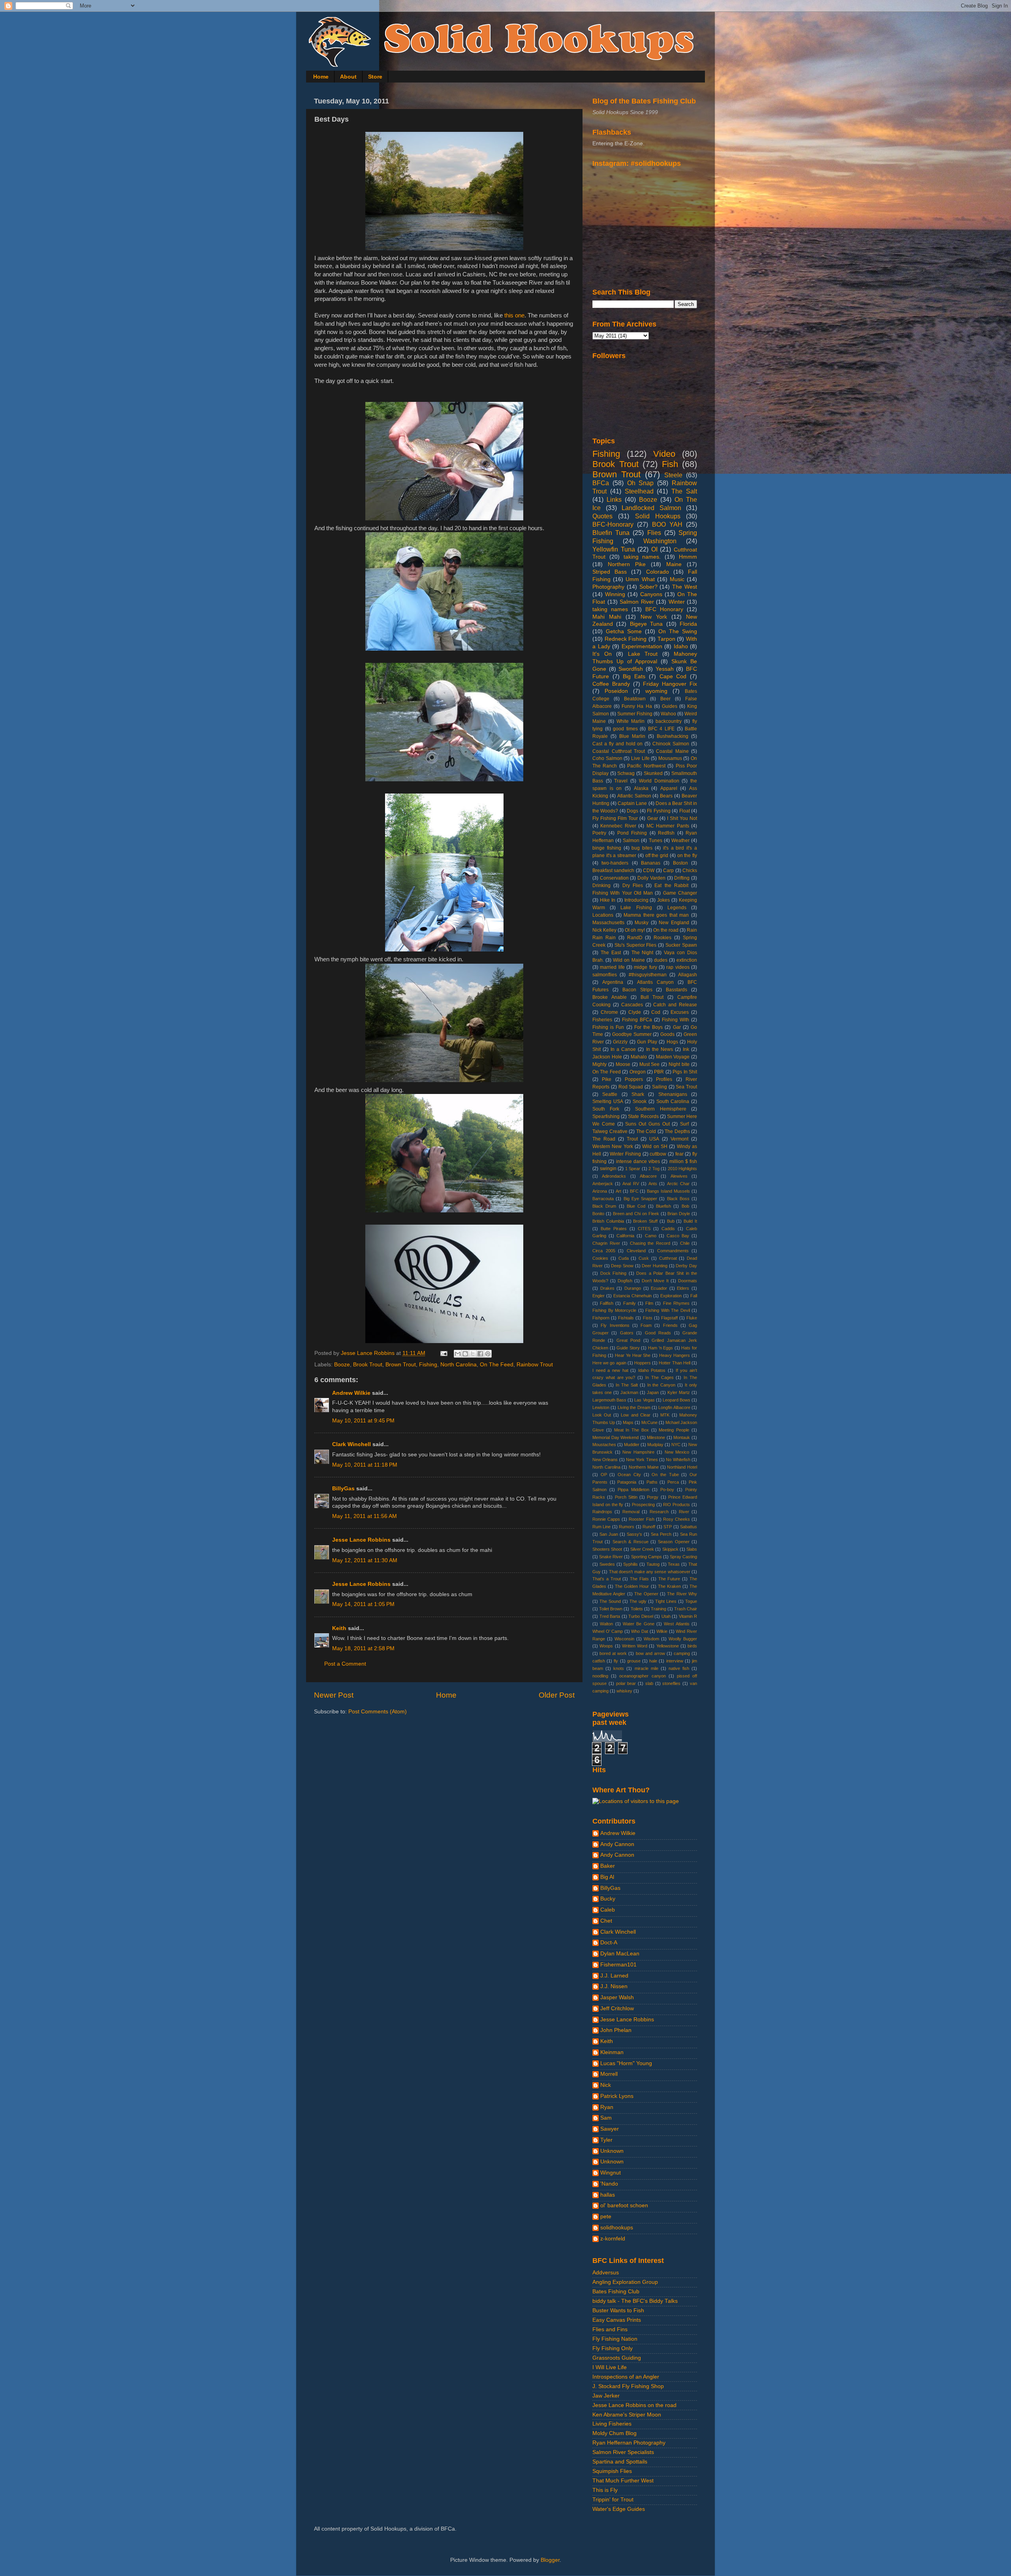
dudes (661, 960)
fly (616, 1661)
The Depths (677, 1131)
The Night (643, 953)
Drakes (607, 1288)
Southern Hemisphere (661, 1109)
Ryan (607, 2107)
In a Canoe (623, 1049)
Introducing (636, 900)
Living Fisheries (612, 2424)
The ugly (638, 1601)
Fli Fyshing (659, 811)
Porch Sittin (626, 1497)
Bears (666, 796)
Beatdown (635, 699)
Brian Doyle (679, 1214)
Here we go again (609, 1363)
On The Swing (678, 631)
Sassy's (634, 1534)
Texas (674, 1564)
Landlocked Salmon (651, 508)
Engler (599, 1296)
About (348, 77)
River (684, 1512)
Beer (665, 699)
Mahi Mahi (607, 617)
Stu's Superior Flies (636, 945)
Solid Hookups (658, 516)
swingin (608, 1169)
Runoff (649, 1527)
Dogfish (625, 1281)
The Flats (639, 1579)
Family (630, 1303)
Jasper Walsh (617, 1997)
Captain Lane (632, 803)
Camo (651, 1236)
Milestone (656, 1437)
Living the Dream (634, 1407)
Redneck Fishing (626, 639)
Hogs (672, 1042)
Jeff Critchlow (617, 2008)
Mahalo (639, 1057)
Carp (668, 871)
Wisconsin (624, 1639)
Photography (608, 587)
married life (612, 967)
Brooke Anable (610, 997)
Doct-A (609, 1943)
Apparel (669, 788)
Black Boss (678, 1199)
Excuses (680, 1012)
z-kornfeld (613, 2239)
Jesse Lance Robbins (361, 1540)
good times (625, 729)
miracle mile (646, 1668)
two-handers (615, 863)
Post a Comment (345, 1664)
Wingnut (611, 2173)
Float (685, 811)
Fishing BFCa (637, 1020)
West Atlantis (677, 1624)
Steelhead (639, 491)
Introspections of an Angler (626, 2377)
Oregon (638, 1072)
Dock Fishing (614, 1273)
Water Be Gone (639, 1624)
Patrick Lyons (617, 2096)
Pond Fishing (632, 833)
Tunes (656, 841)
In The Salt (627, 1385)
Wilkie (662, 1631)
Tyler (606, 2140)
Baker (608, 1866)
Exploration (671, 1296)
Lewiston (601, 1407)
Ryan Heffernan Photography (629, 2443)
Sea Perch (661, 1534)
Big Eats (634, 676)
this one (514, 315)
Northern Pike (627, 564)
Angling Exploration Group (625, 2282)
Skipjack (670, 1549)
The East (611, 953)
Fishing (428, 1365)
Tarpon (666, 639)
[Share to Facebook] (480, 1354)
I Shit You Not (682, 818)
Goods (667, 1034)
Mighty (599, 1064)
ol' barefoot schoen (624, 2205)
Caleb (608, 1910)
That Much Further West (623, 2481)
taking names (610, 609)
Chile (685, 1243)
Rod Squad (631, 1087)
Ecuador (659, 1288)
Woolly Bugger (683, 1639)
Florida (688, 624)
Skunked (653, 773)
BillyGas (343, 1489)
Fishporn (601, 1318)
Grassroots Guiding (617, 2358)
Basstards (677, 990)
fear (679, 1154)
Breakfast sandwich (613, 871)
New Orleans (605, 1460)
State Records (643, 1116)
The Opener (646, 1594)
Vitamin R (688, 1616)
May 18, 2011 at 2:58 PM (363, 1648)
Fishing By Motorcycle (614, 1310)
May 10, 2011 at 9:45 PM (363, 1421)
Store (375, 77)
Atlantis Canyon (655, 982)
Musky (642, 923)
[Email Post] (443, 1353)
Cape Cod (673, 676)
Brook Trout (368, 1365)
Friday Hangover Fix (670, 684)
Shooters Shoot (607, 1549)
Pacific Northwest (646, 766)
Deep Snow (622, 1266)
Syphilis (630, 1564)
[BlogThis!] (465, 1354)
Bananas (651, 863)
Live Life (640, 758)
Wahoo (668, 714)
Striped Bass (610, 572)
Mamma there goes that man (656, 915)
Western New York (613, 1146)
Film (649, 1303)
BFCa (601, 483)
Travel (621, 781)
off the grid (657, 856)
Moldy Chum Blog (614, 2433)
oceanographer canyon (642, 1676)
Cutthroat (668, 1258)
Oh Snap (641, 483)
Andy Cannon (617, 1844)
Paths (652, 1482)
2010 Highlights (683, 1169)
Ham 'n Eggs (661, 1348)
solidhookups (617, 2228)
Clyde (635, 1012)
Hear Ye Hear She (633, 1355)
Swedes (607, 1564)
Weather (680, 841)
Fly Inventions (615, 1325)
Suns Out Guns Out (647, 1124)
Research (659, 1512)
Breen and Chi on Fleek (636, 1214)
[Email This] (458, 1354)
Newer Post (334, 1695)
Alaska (641, 788)
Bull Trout (652, 997)
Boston (680, 863)
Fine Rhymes (676, 1303)
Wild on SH (655, 1146)
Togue (691, 1601)
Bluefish (663, 1206)
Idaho (681, 646)
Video (664, 454)
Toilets (637, 1609)
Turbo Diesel (641, 1616)
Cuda (624, 1258)
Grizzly (620, 1042)
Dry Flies (633, 886)
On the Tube (665, 1475)
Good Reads (658, 1333)
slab (649, 1683)
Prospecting (643, 1505)
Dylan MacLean (620, 1954)
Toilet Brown (611, 1609)
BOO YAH (667, 524)
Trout (632, 1139)
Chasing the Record (650, 1243)
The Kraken (669, 1586)
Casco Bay (678, 1236)
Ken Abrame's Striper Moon (627, 2415)
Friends (670, 1325)
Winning (615, 594)
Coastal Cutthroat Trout (619, 751)
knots (619, 1668)
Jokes (663, 900)
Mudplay (655, 1445)
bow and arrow (650, 1653)
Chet (606, 1921)
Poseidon (616, 691)
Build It (690, 1221)
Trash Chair (686, 1609)
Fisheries (602, 1020)
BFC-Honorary (613, 524)
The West (685, 587)
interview (675, 1661)
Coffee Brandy (611, 684)
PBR (659, 1072)
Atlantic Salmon (634, 796)
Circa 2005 (604, 1251)
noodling (600, 1676)
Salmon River (637, 602)
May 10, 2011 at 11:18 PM (365, 1465)
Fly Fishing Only (613, 2348)
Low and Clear (636, 1415)
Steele (673, 475)
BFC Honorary (664, 609)
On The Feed (497, 1365)
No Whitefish (678, 1460)
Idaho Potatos (652, 1370)
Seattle (610, 1094)
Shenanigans (673, 1094)
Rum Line (601, 1527)
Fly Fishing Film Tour (615, 818)
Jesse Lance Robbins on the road (634, 2405)
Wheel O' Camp (608, 1631)
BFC (634, 1191)
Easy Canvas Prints (617, 2320)
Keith (339, 1628)
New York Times (642, 1460)
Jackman (629, 1392)
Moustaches (604, 1445)
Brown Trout (401, 1365)
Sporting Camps (646, 1557)
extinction (687, 960)
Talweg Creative (610, 1131)
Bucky (608, 1899)
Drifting (682, 878)
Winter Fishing (625, 1154)
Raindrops (602, 1512)
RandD (635, 938)
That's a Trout (607, 1579)
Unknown (612, 2151)
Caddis (668, 1229)
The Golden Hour (632, 1586)
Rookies (662, 938)
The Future (669, 1579)
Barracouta (603, 1199)
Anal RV (630, 1184)
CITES (644, 1229)
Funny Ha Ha (637, 706)
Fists (648, 1318)
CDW (649, 871)
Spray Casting (683, 1557)
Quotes (602, 516)
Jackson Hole (607, 1057)
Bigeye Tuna (646, 624)
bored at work (613, 1653)
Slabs (692, 1549)
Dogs (632, 811)
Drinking (601, 886)
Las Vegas (644, 1400)
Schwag (626, 773)
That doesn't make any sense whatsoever (650, 1572)
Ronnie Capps (606, 1519)
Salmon (631, 841)
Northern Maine (644, 1467)
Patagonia (627, 1482)
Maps (628, 1422)
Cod (656, 1012)
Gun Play (647, 1042)
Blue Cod (636, 1206)
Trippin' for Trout (613, 2500)
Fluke (692, 1318)
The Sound (610, 1601)
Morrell (609, 2074)
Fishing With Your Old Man (623, 893)
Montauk (682, 1437)
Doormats (688, 1281)
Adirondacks (614, 1176)
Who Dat (640, 1631)
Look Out (602, 1415)
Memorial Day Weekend (615, 1437)
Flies (654, 533)
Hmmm (688, 557)
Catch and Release (675, 1005)
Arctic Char (678, 1184)
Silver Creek (642, 1549)
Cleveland (636, 1251)
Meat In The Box (631, 1430)
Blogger (550, 2560)
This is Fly (605, 2490)
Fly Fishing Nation (615, 2339)
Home (321, 77)
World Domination (659, 781)
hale (653, 1661)
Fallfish (607, 1303)
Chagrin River (606, 1243)
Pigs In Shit (685, 1072)
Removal (631, 1512)
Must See (650, 1064)
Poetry (599, 833)
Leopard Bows (677, 1400)
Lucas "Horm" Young (626, 2063)
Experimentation (642, 646)
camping (682, 1653)
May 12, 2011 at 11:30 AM (365, 1560)
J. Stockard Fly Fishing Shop (628, 2386)
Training (659, 1609)
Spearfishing (606, 1116)
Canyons (651, 594)
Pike (607, 1079)
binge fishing (607, 848)
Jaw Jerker (606, 2396)
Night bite (679, 1064)
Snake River (611, 1557)
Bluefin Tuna (611, 533)
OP (604, 1475)
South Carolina (673, 1101)
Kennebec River (618, 826)
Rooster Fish (641, 1519)
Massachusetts (608, 923)
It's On (602, 654)
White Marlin (630, 721)
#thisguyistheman (648, 975)
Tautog (653, 1564)
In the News (660, 1049)
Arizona (600, 1191)
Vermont (679, 1139)
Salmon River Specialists (623, 2452)
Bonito (598, 1214)
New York (654, 617)
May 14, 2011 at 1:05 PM (363, 1604)
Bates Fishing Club (616, 2292)
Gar (677, 1027)
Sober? (648, 587)
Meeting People (674, 1430)
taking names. (642, 557)
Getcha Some (624, 631)
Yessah (665, 669)
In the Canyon (661, 1385)
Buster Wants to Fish (618, 2311)
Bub (671, 1221)
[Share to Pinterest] (488, 1354)
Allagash (688, 975)
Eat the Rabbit (671, 886)
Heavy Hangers (675, 1355)
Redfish (666, 833)
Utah (666, 1616)
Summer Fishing (635, 714)
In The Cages (660, 1377)
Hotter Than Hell (674, 1363)
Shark (638, 1094)
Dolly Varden (651, 878)
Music (677, 579)
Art (618, 1191)
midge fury (645, 967)
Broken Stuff (645, 1221)
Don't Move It (655, 1281)
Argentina (613, 982)
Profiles (664, 1079)
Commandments (673, 1251)
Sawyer (610, 2129)
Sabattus (689, 1527)
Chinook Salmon (671, 744)
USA (654, 1139)
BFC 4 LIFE (661, 729)
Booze (342, 1365)
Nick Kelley (604, 930)
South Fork (606, 1109)
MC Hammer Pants (668, 826)
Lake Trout (643, 654)
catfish (599, 1661)
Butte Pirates (614, 1229)
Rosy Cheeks (677, 1519)
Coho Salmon (607, 758)
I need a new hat (610, 1370)
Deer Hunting (655, 1266)
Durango (633, 1288)
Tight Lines (666, 1601)
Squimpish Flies (612, 2471)
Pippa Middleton (633, 1490)
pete (606, 2217)
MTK (665, 1415)
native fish (679, 1668)
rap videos (678, 967)
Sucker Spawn (681, 945)
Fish (670, 464)
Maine (674, 564)
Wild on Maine (629, 960)
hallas (608, 2195)
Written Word (635, 1646)
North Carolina (459, 1365)
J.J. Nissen (614, 1986)
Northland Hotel (682, 1467)
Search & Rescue (630, 1542)
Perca (673, 1482)
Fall (694, 1296)
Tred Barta (610, 1616)
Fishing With (676, 1020)
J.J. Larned (614, 1976)
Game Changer (680, 893)
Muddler (632, 1445)
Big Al (607, 1877)
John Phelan (616, 2030)
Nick (606, 2085)
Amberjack (603, 1184)
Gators (627, 1333)
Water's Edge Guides (619, 2509)
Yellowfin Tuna (614, 549)
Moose (623, 1064)
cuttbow (658, 1154)
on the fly (687, 856)
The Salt (684, 491)
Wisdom (651, 1639)
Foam (646, 1325)
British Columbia (608, 1221)
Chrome (609, 1012)
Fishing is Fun (608, 1027)
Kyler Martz (679, 1392)
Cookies (600, 1258)
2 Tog (654, 1169)
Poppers (634, 1079)
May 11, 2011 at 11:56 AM (365, 1516)
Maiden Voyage (673, 1057)
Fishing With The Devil (668, 1310)
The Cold (646, 1131)
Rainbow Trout (535, 1365)
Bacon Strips (637, 990)
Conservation (614, 878)
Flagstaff (669, 1318)
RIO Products (677, 1505)
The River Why (682, 1594)
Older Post (557, 1695)
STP (668, 1527)
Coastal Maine (672, 751)
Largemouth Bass (609, 1400)
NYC (676, 1445)
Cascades (632, 1005)
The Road (604, 1139)
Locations (603, 915)
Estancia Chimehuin (632, 1296)
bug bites (642, 848)
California (625, 1236)
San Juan (609, 1534)
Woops (606, 1646)
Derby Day (686, 1266)
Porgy (653, 1497)
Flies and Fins (610, 2329)
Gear (653, 818)
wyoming (656, 691)
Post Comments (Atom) (378, 1712)
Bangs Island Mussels (668, 1191)
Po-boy (667, 1490)
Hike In (608, 900)
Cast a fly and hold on (617, 744)
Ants (653, 1184)
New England (674, 923)
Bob (685, 1206)
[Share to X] (473, 1354)
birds (692, 1646)
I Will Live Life (610, 2367)
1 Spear (633, 1169)
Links (614, 499)
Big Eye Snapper (641, 1199)
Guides (670, 706)
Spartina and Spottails (620, 2462)
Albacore (648, 1176)
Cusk (644, 1258)
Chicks (690, 871)
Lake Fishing (636, 908)
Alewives (679, 1176)
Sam (606, 2118)
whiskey (624, 1691)
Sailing (660, 1087)
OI (654, 549)
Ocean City (629, 1475)
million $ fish (683, 1161)
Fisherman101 (618, 1965)
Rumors (627, 1527)
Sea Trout (686, 1087)
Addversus (606, 2273)
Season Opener (674, 1542)
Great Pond (628, 1340)
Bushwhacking (673, 736)
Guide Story (628, 1348)
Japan (653, 1392)
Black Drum (604, 1206)
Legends (677, 908)
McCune (649, 1422)
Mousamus (670, 758)
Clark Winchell (351, 1444)
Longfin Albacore (674, 1407)
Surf (684, 1124)
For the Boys (648, 1027)
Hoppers (643, 1363)
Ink (686, 1049)
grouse (634, 1661)
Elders (683, 1288)
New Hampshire (638, 1452)
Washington (660, 541)
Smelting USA (608, 1101)
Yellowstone (668, 1646)
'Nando (609, 2184)
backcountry (669, 721)
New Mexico (677, 1452)
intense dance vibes (638, 1161)
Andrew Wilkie (351, 1393)
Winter (677, 602)
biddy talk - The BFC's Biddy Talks (635, 2301)
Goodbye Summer (632, 1034)
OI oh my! (635, 930)
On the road (666, 930)
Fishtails (626, 1318)
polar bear (626, 1683)
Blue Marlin (632, 736)
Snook (640, 1101)
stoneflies (671, 1683)
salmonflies (605, 975)
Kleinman (612, 2052)
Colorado (658, 572)
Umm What (640, 579)
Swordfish (631, 669)
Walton (606, 1624)
